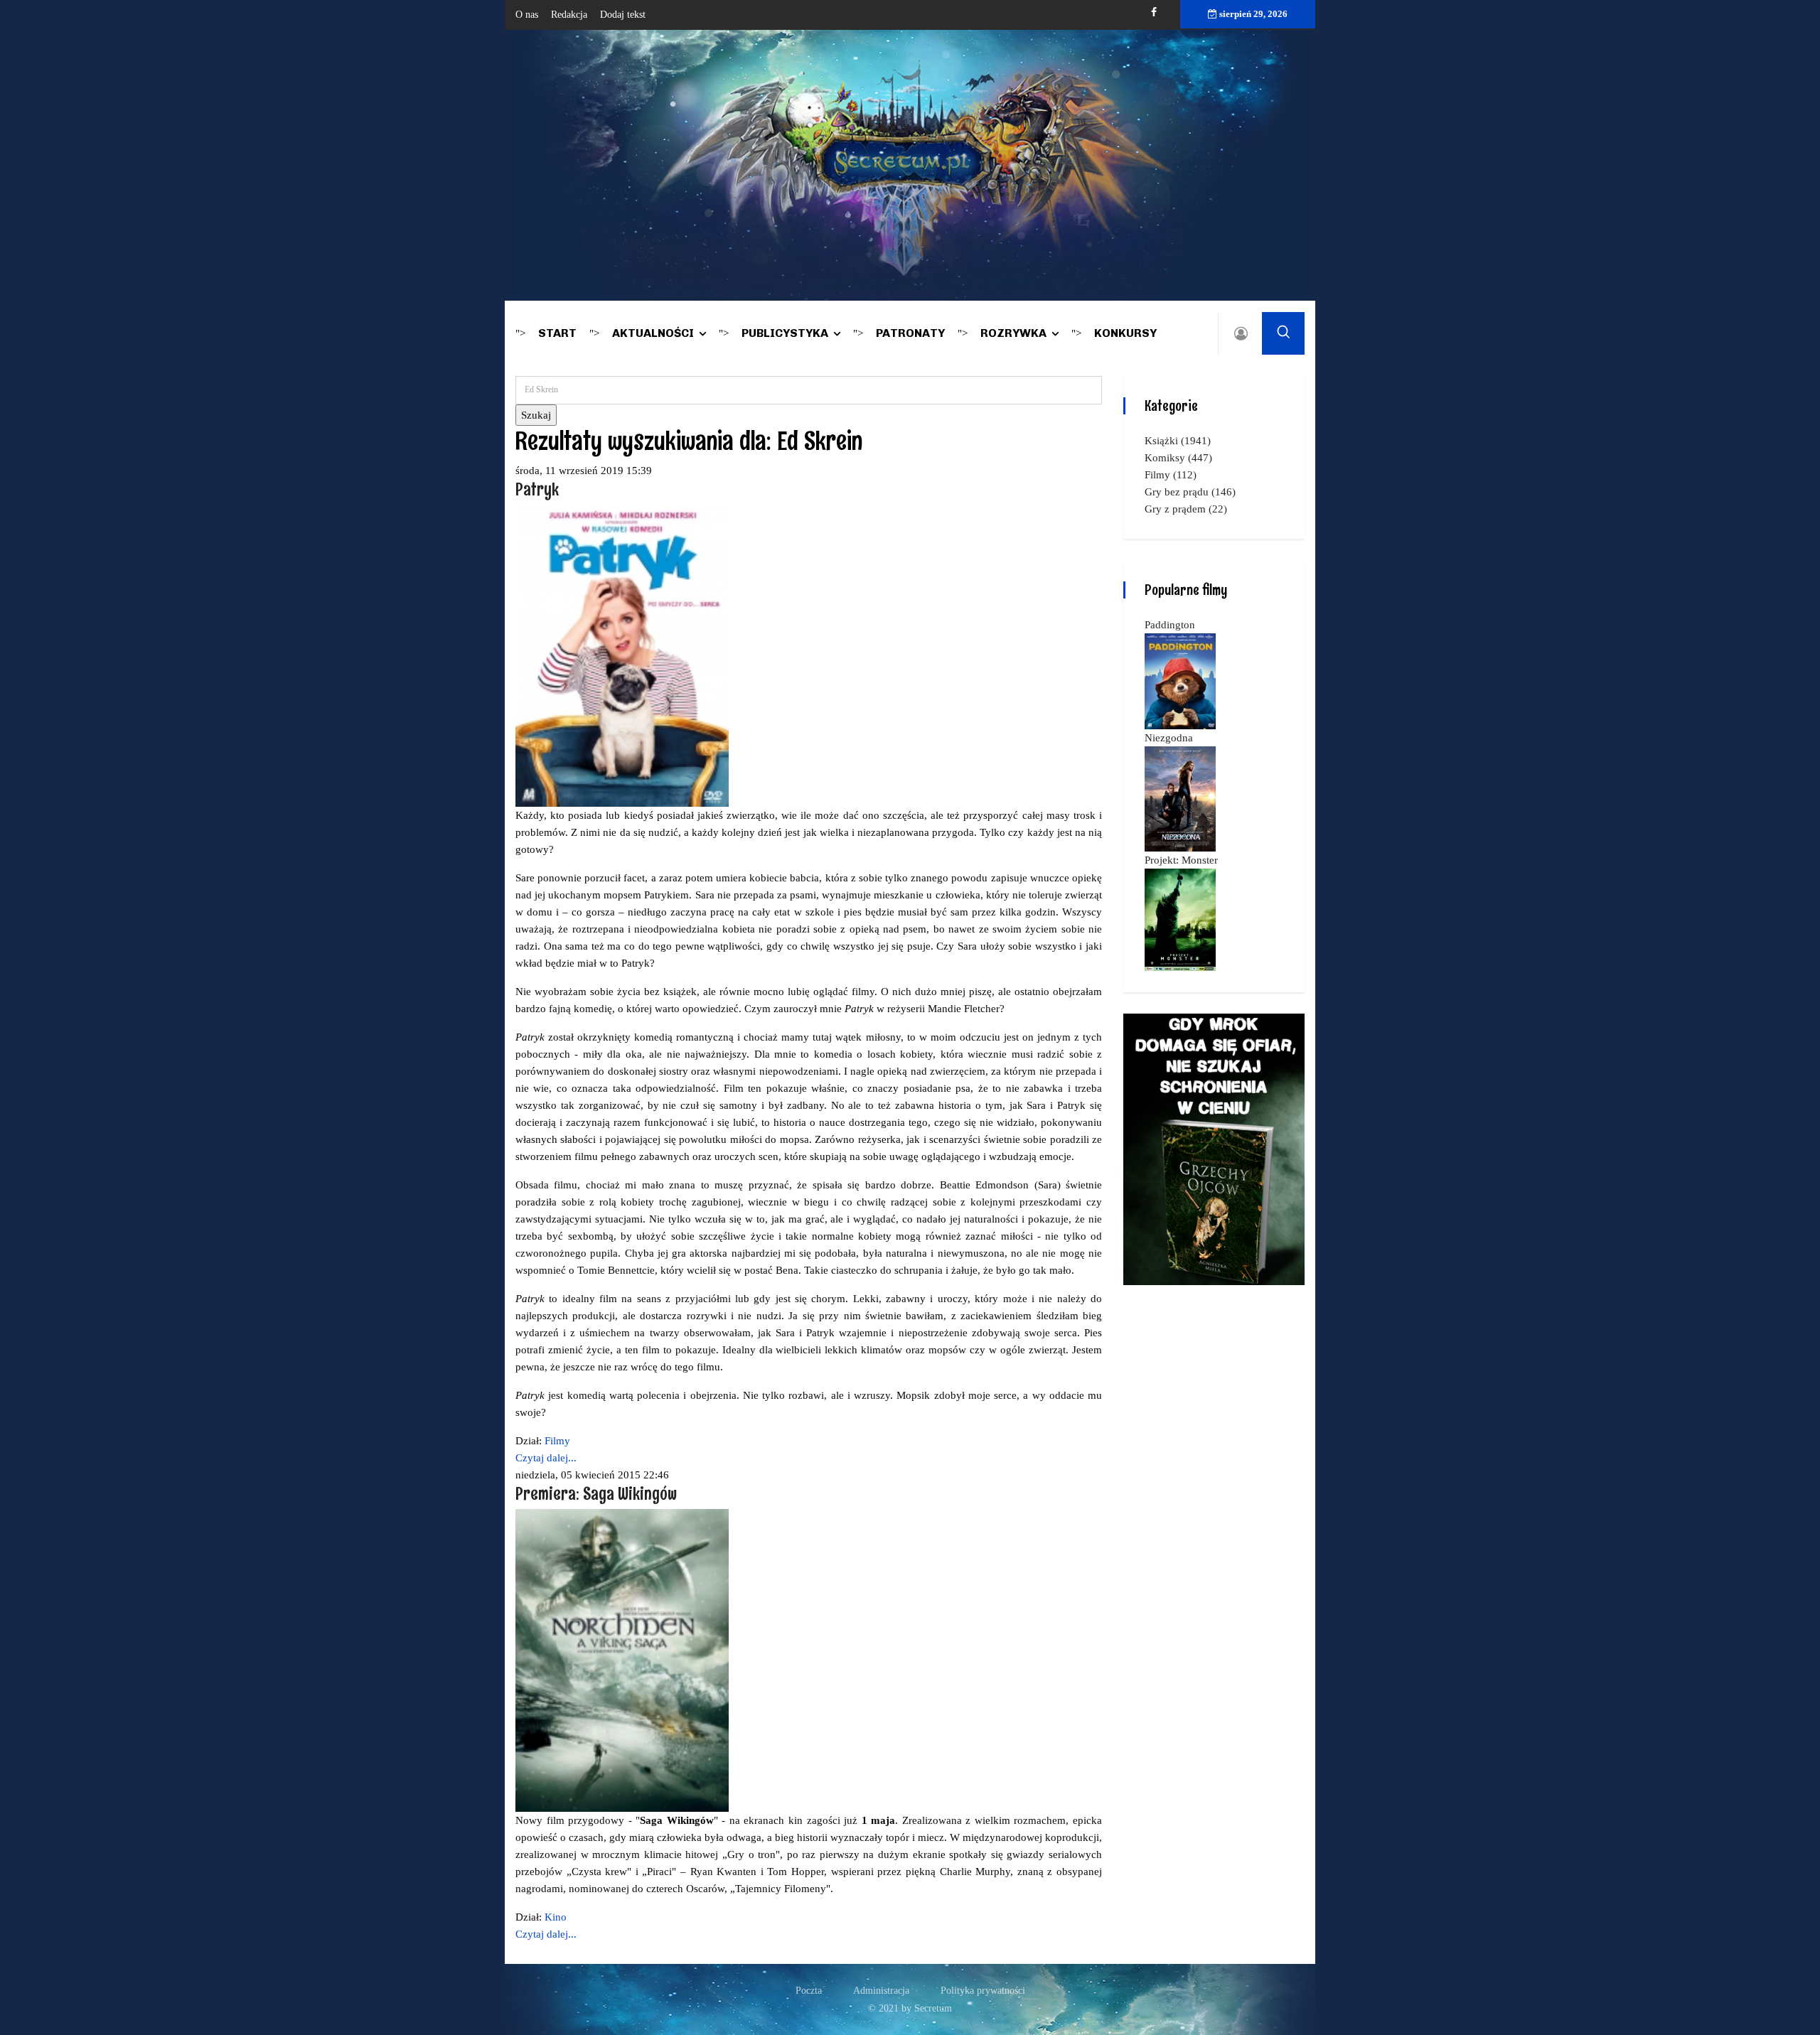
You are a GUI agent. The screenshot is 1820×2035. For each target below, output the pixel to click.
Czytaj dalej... (546, 1458)
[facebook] (1154, 12)
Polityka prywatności (983, 1991)
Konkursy (1125, 333)
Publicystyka (785, 333)
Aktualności (653, 333)
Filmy (557, 1441)
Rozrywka (1013, 333)
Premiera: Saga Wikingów (596, 1493)
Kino (556, 1917)
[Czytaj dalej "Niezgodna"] (1180, 798)
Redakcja (569, 15)
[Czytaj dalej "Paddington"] (1180, 680)
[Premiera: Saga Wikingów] (622, 1660)
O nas (527, 15)
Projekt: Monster (1181, 860)
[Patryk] (622, 655)
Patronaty (910, 333)
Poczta (809, 1991)
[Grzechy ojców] (1214, 1148)
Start (557, 333)
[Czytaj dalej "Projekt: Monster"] (1180, 918)
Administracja (881, 1991)
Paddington (1170, 625)
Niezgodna (1169, 738)
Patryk (537, 489)
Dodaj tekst (623, 15)
